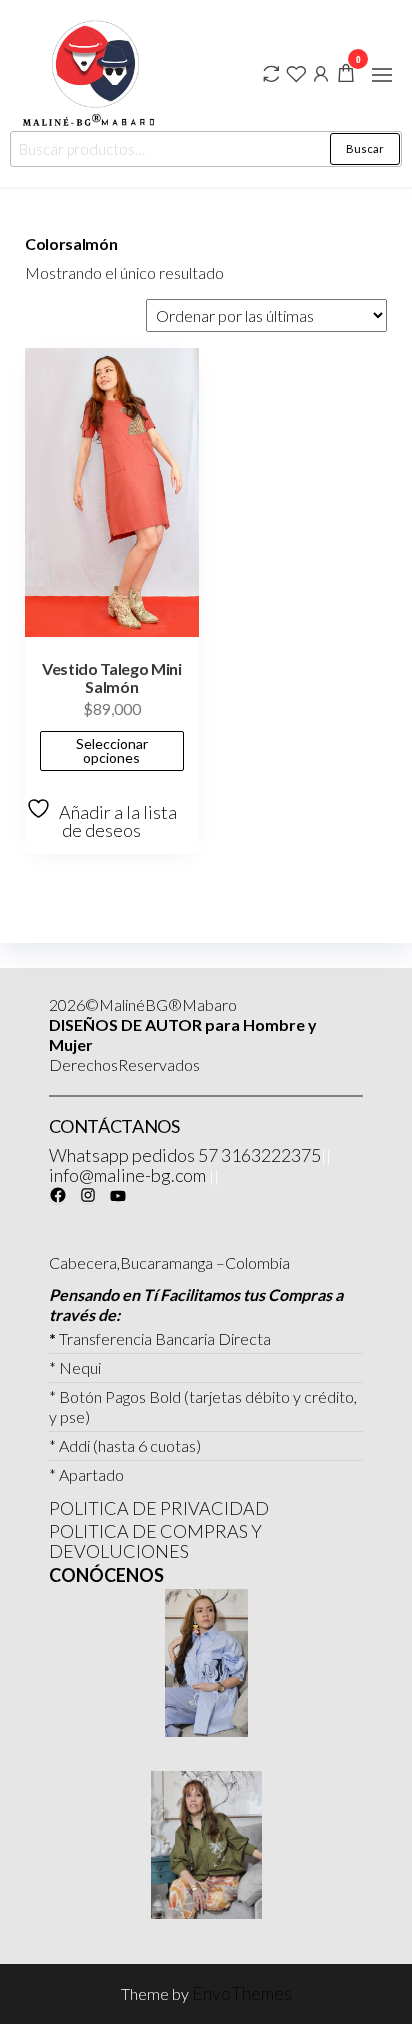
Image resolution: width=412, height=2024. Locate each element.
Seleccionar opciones (112, 750)
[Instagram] (88, 1195)
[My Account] (321, 72)
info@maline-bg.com (127, 1175)
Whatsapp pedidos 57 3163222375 (185, 1155)
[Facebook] (58, 1195)
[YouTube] (118, 1196)
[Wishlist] (296, 72)
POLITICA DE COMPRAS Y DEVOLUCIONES (155, 1541)
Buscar (365, 148)
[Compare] (271, 72)
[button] (382, 75)
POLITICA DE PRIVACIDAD (159, 1508)
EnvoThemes (242, 1993)
